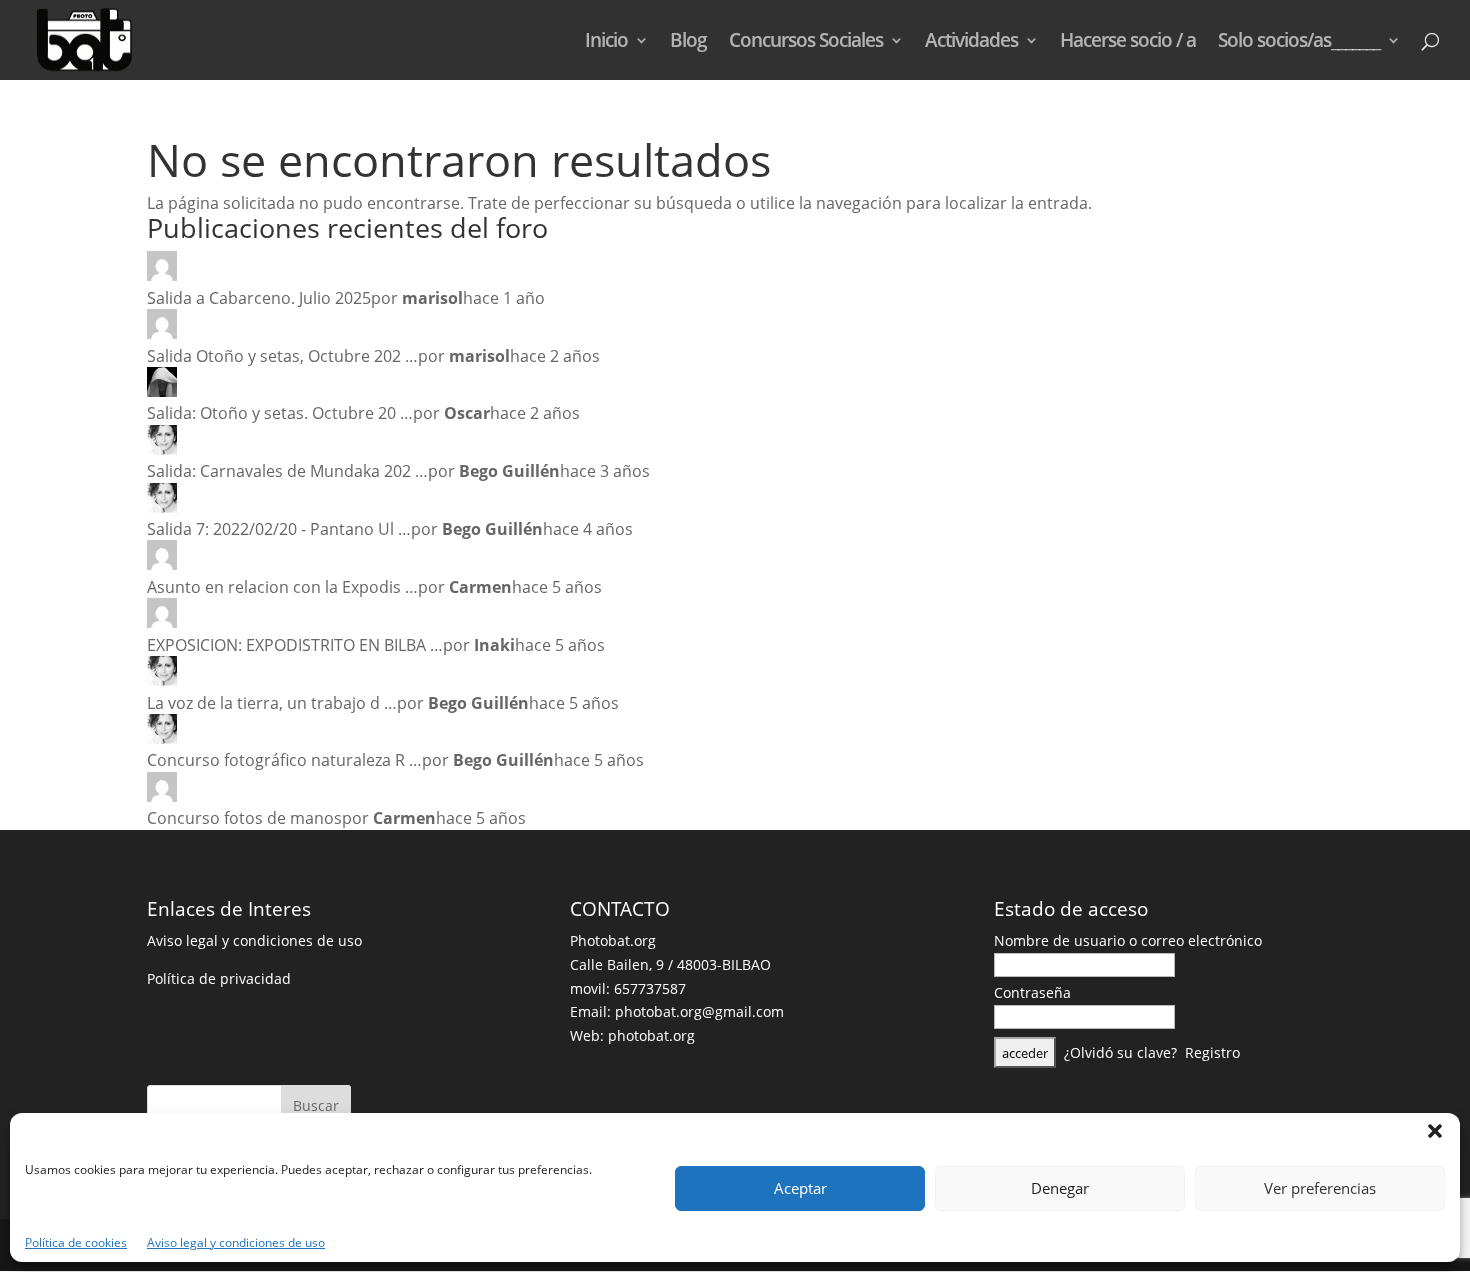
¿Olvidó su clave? (1120, 1052)
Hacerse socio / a (1128, 43)
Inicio (606, 43)
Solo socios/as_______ (1299, 43)
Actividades (971, 43)
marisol (432, 298)
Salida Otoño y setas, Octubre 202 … (282, 356)
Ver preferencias (1320, 1188)
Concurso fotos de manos (244, 818)
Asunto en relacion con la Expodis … (282, 587)
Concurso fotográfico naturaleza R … (284, 760)
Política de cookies (76, 1242)
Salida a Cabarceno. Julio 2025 (259, 298)
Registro (1212, 1052)
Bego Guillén (509, 471)
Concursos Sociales (806, 43)
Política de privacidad (219, 978)
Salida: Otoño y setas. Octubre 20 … (280, 413)
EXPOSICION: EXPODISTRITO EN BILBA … (295, 645)
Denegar (1060, 1188)
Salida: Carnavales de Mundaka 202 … (287, 471)
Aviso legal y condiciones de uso (236, 1242)
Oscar (467, 413)
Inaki (494, 645)
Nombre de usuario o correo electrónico (1128, 940)
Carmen (480, 587)
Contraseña (1032, 992)
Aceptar (800, 1188)
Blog (688, 43)
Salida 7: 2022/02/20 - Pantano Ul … (279, 529)
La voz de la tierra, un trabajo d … (272, 703)
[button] (1435, 1131)
